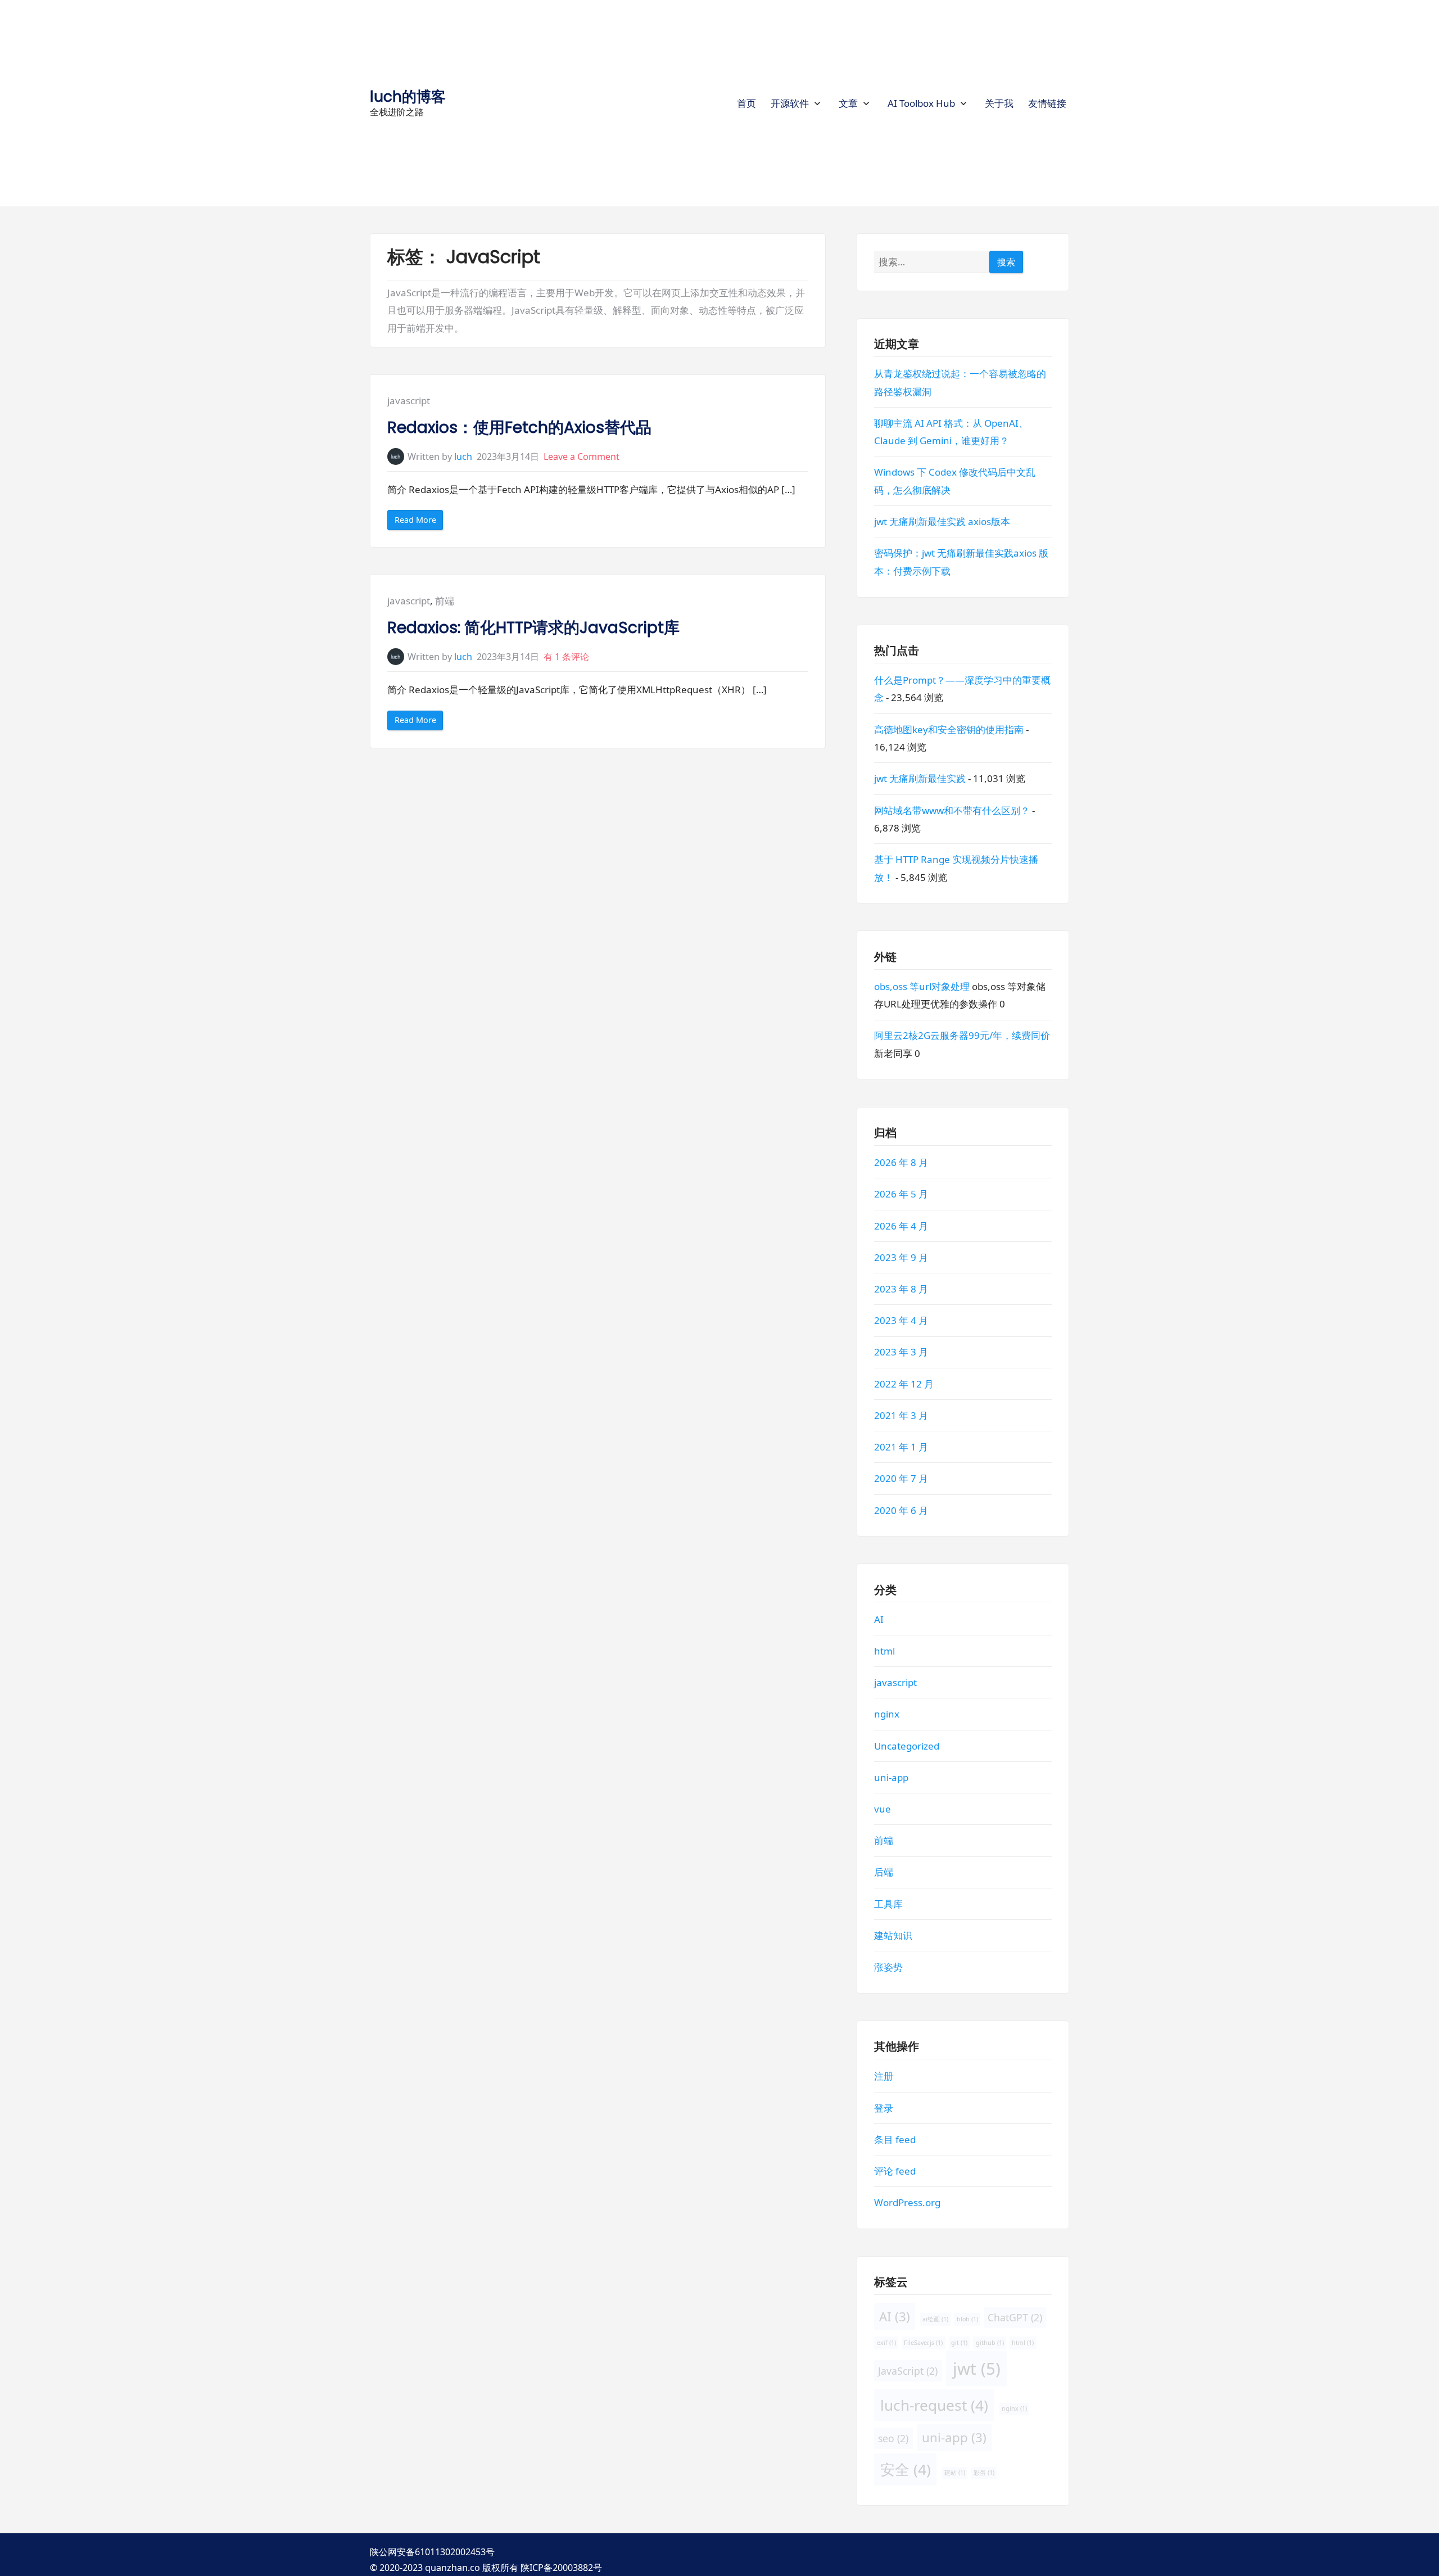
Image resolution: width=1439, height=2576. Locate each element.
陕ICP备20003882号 (561, 2568)
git (959, 2342)
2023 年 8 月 (901, 1289)
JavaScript (908, 2370)
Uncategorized (907, 1745)
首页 (746, 103)
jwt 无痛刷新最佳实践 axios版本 (942, 521)
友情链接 (1047, 103)
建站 (955, 2473)
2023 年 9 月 (901, 1257)
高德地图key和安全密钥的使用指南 (949, 729)
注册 (884, 2076)
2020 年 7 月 (901, 1478)
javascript (409, 401)
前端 (445, 601)
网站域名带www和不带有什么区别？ (952, 810)
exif (886, 2342)
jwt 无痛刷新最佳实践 (920, 778)
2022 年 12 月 (904, 1383)
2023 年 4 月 (901, 1320)
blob (967, 2319)
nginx (887, 1714)
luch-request (934, 2405)
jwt (977, 2368)
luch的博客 (408, 96)
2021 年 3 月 (901, 1415)
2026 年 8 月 (901, 1162)
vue (883, 1809)
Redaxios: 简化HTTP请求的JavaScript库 (533, 628)
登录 (884, 2107)
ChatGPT (1015, 2317)
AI (879, 1619)
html (884, 1650)
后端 (884, 1872)
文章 (848, 103)
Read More (419, 522)
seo (893, 2438)
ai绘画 (935, 2319)
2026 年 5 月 (901, 1194)
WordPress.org (907, 2202)
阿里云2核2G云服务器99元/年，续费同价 (962, 1035)
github (990, 2342)
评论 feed (895, 2171)
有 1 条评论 (566, 657)
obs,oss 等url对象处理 (922, 986)
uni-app (891, 1777)
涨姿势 (888, 1967)
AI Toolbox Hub (921, 103)
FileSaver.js (923, 2342)
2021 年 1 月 (901, 1447)
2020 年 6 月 (901, 1510)
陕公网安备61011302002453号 (432, 2552)
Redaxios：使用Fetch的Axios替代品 (519, 428)
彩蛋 (983, 2473)
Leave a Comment (582, 457)
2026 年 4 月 (901, 1225)
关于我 (999, 103)
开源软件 (790, 103)
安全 (906, 2469)
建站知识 (893, 1935)
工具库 (888, 1903)
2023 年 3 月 (901, 1352)
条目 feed (895, 2139)
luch (463, 457)
